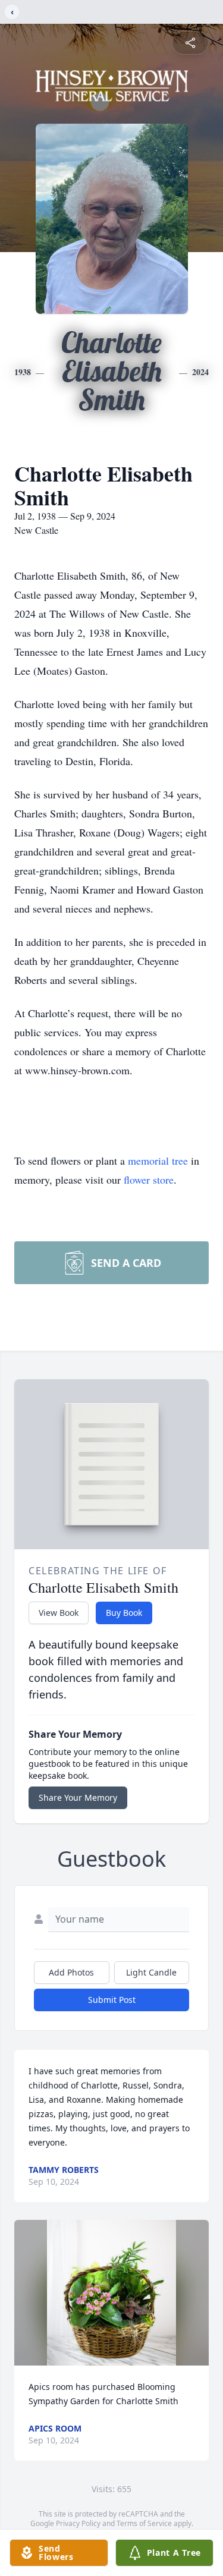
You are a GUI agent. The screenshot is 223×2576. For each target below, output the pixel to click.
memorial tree (158, 1160)
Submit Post (112, 2000)
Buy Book (124, 1613)
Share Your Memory (78, 1797)
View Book (59, 1613)
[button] (112, 2293)
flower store (149, 1180)
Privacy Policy (78, 2523)
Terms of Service (144, 2523)
